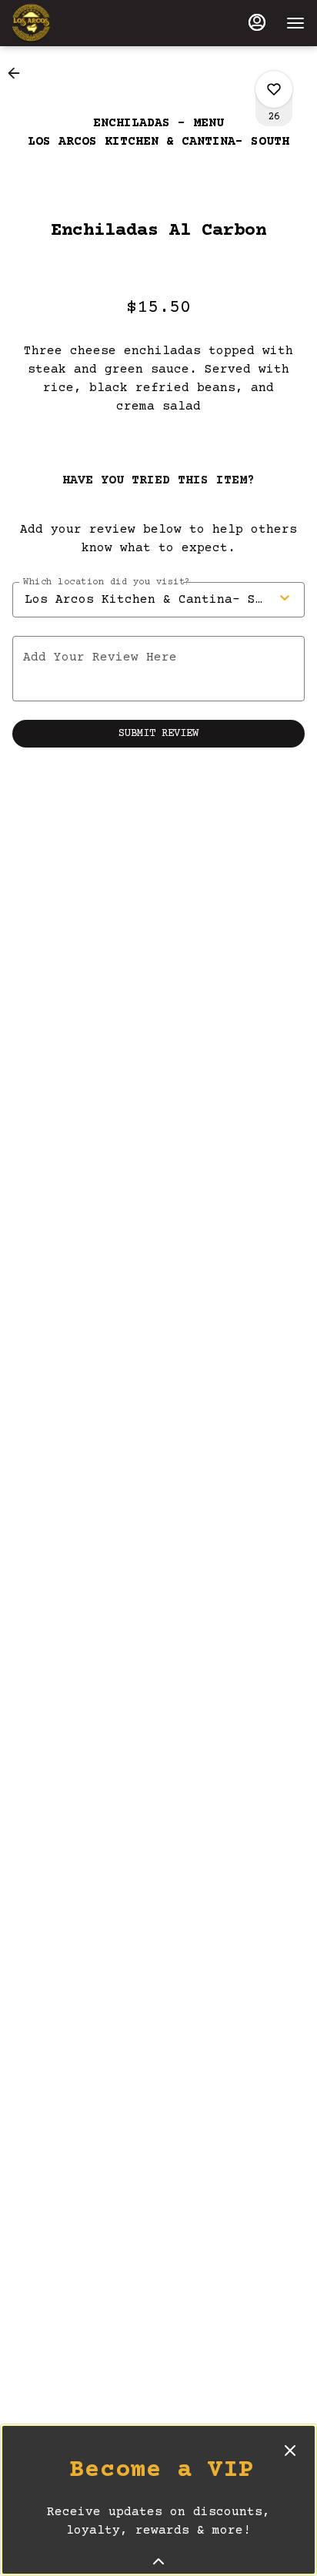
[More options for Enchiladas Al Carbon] (274, 89)
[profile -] (257, 22)
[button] (18, 73)
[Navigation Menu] (295, 23)
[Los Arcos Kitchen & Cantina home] (82, 23)
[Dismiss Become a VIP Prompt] (290, 2451)
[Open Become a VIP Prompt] (158, 2561)
